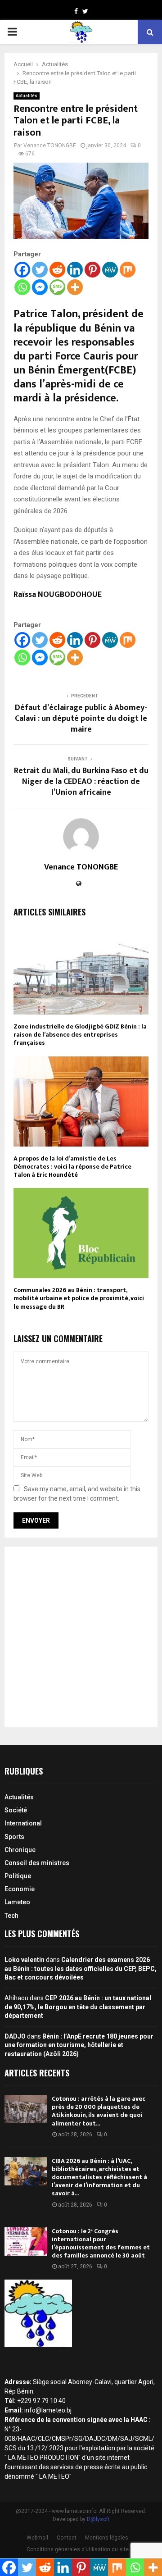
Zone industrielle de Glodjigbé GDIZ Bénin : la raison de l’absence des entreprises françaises (80, 1035)
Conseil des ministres (37, 1863)
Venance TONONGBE (50, 146)
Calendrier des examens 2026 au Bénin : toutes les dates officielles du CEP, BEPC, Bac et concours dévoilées (81, 1968)
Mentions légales (107, 2538)
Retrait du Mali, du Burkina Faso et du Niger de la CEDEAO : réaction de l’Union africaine (81, 782)
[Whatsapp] (22, 287)
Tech (11, 1916)
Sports (14, 1837)
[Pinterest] (92, 270)
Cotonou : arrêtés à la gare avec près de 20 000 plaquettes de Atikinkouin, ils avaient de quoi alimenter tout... (99, 2111)
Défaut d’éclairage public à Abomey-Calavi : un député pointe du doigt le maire (81, 719)
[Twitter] (40, 270)
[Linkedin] (75, 270)
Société (16, 1810)
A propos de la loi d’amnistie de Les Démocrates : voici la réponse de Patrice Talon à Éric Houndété (72, 1167)
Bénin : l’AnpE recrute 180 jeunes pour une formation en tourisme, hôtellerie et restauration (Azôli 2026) (79, 2045)
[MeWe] (110, 270)
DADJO (15, 2036)
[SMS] (57, 287)
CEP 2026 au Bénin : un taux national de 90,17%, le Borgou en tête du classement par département (78, 2007)
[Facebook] (22, 270)
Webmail (37, 2538)
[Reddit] (57, 270)
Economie (20, 1889)
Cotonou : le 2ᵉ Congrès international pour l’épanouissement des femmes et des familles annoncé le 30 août (101, 2244)
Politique (18, 1876)
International (23, 1823)
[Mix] (128, 270)
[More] (75, 287)
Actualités (27, 96)
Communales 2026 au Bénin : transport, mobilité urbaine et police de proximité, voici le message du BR (79, 1298)
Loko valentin (25, 1960)
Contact (67, 2538)
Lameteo (17, 1902)
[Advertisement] (81, 1637)
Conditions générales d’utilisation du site (78, 2549)
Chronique (20, 1850)
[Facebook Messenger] (40, 287)
